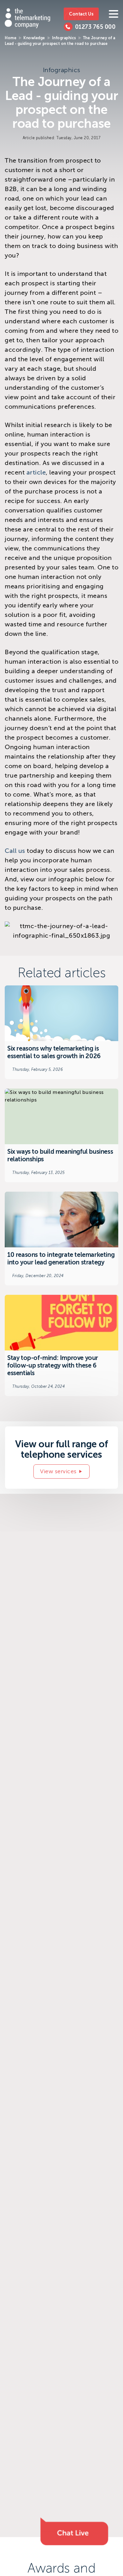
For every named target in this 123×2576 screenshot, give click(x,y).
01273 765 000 (95, 27)
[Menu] (114, 14)
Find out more (61, 1032)
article (36, 472)
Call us (15, 851)
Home (11, 38)
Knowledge (34, 38)
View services (58, 1471)
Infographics (64, 38)
